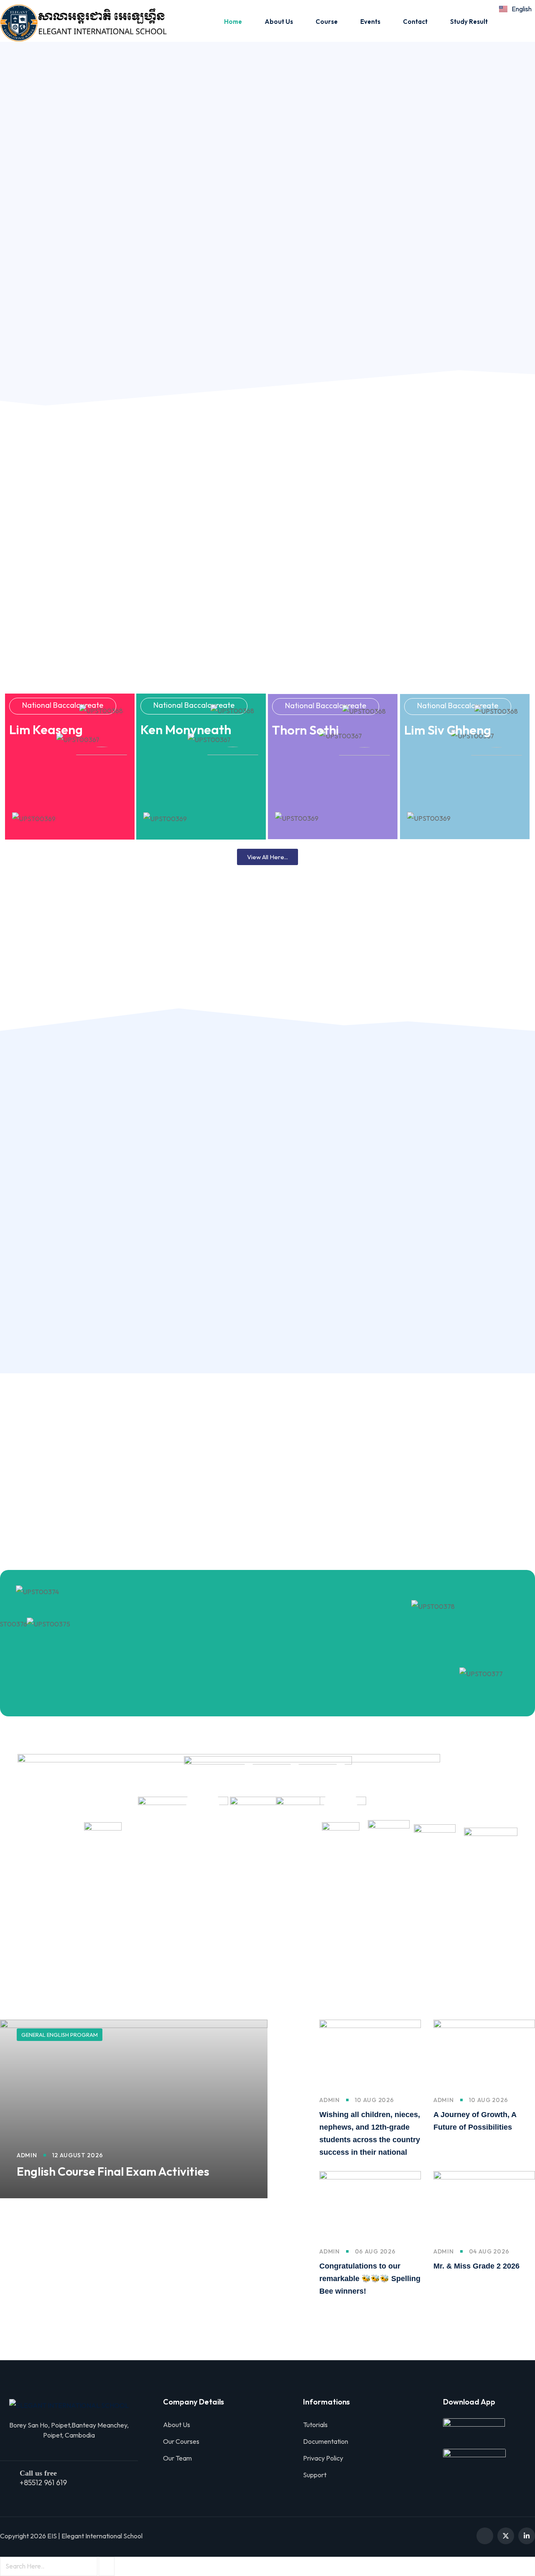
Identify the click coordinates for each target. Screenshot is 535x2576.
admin (27, 2155)
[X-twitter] (506, 2536)
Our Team (177, 2458)
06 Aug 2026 (375, 2251)
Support (315, 2475)
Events (370, 22)
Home (233, 22)
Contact (415, 22)
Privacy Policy (323, 2458)
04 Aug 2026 (489, 2251)
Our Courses (181, 2441)
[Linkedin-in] (527, 2536)
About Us (279, 22)
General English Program (60, 2035)
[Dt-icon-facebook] (485, 2536)
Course (327, 22)
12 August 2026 (78, 2155)
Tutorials (315, 2425)
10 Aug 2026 (374, 2100)
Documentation (326, 2441)
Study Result (469, 22)
